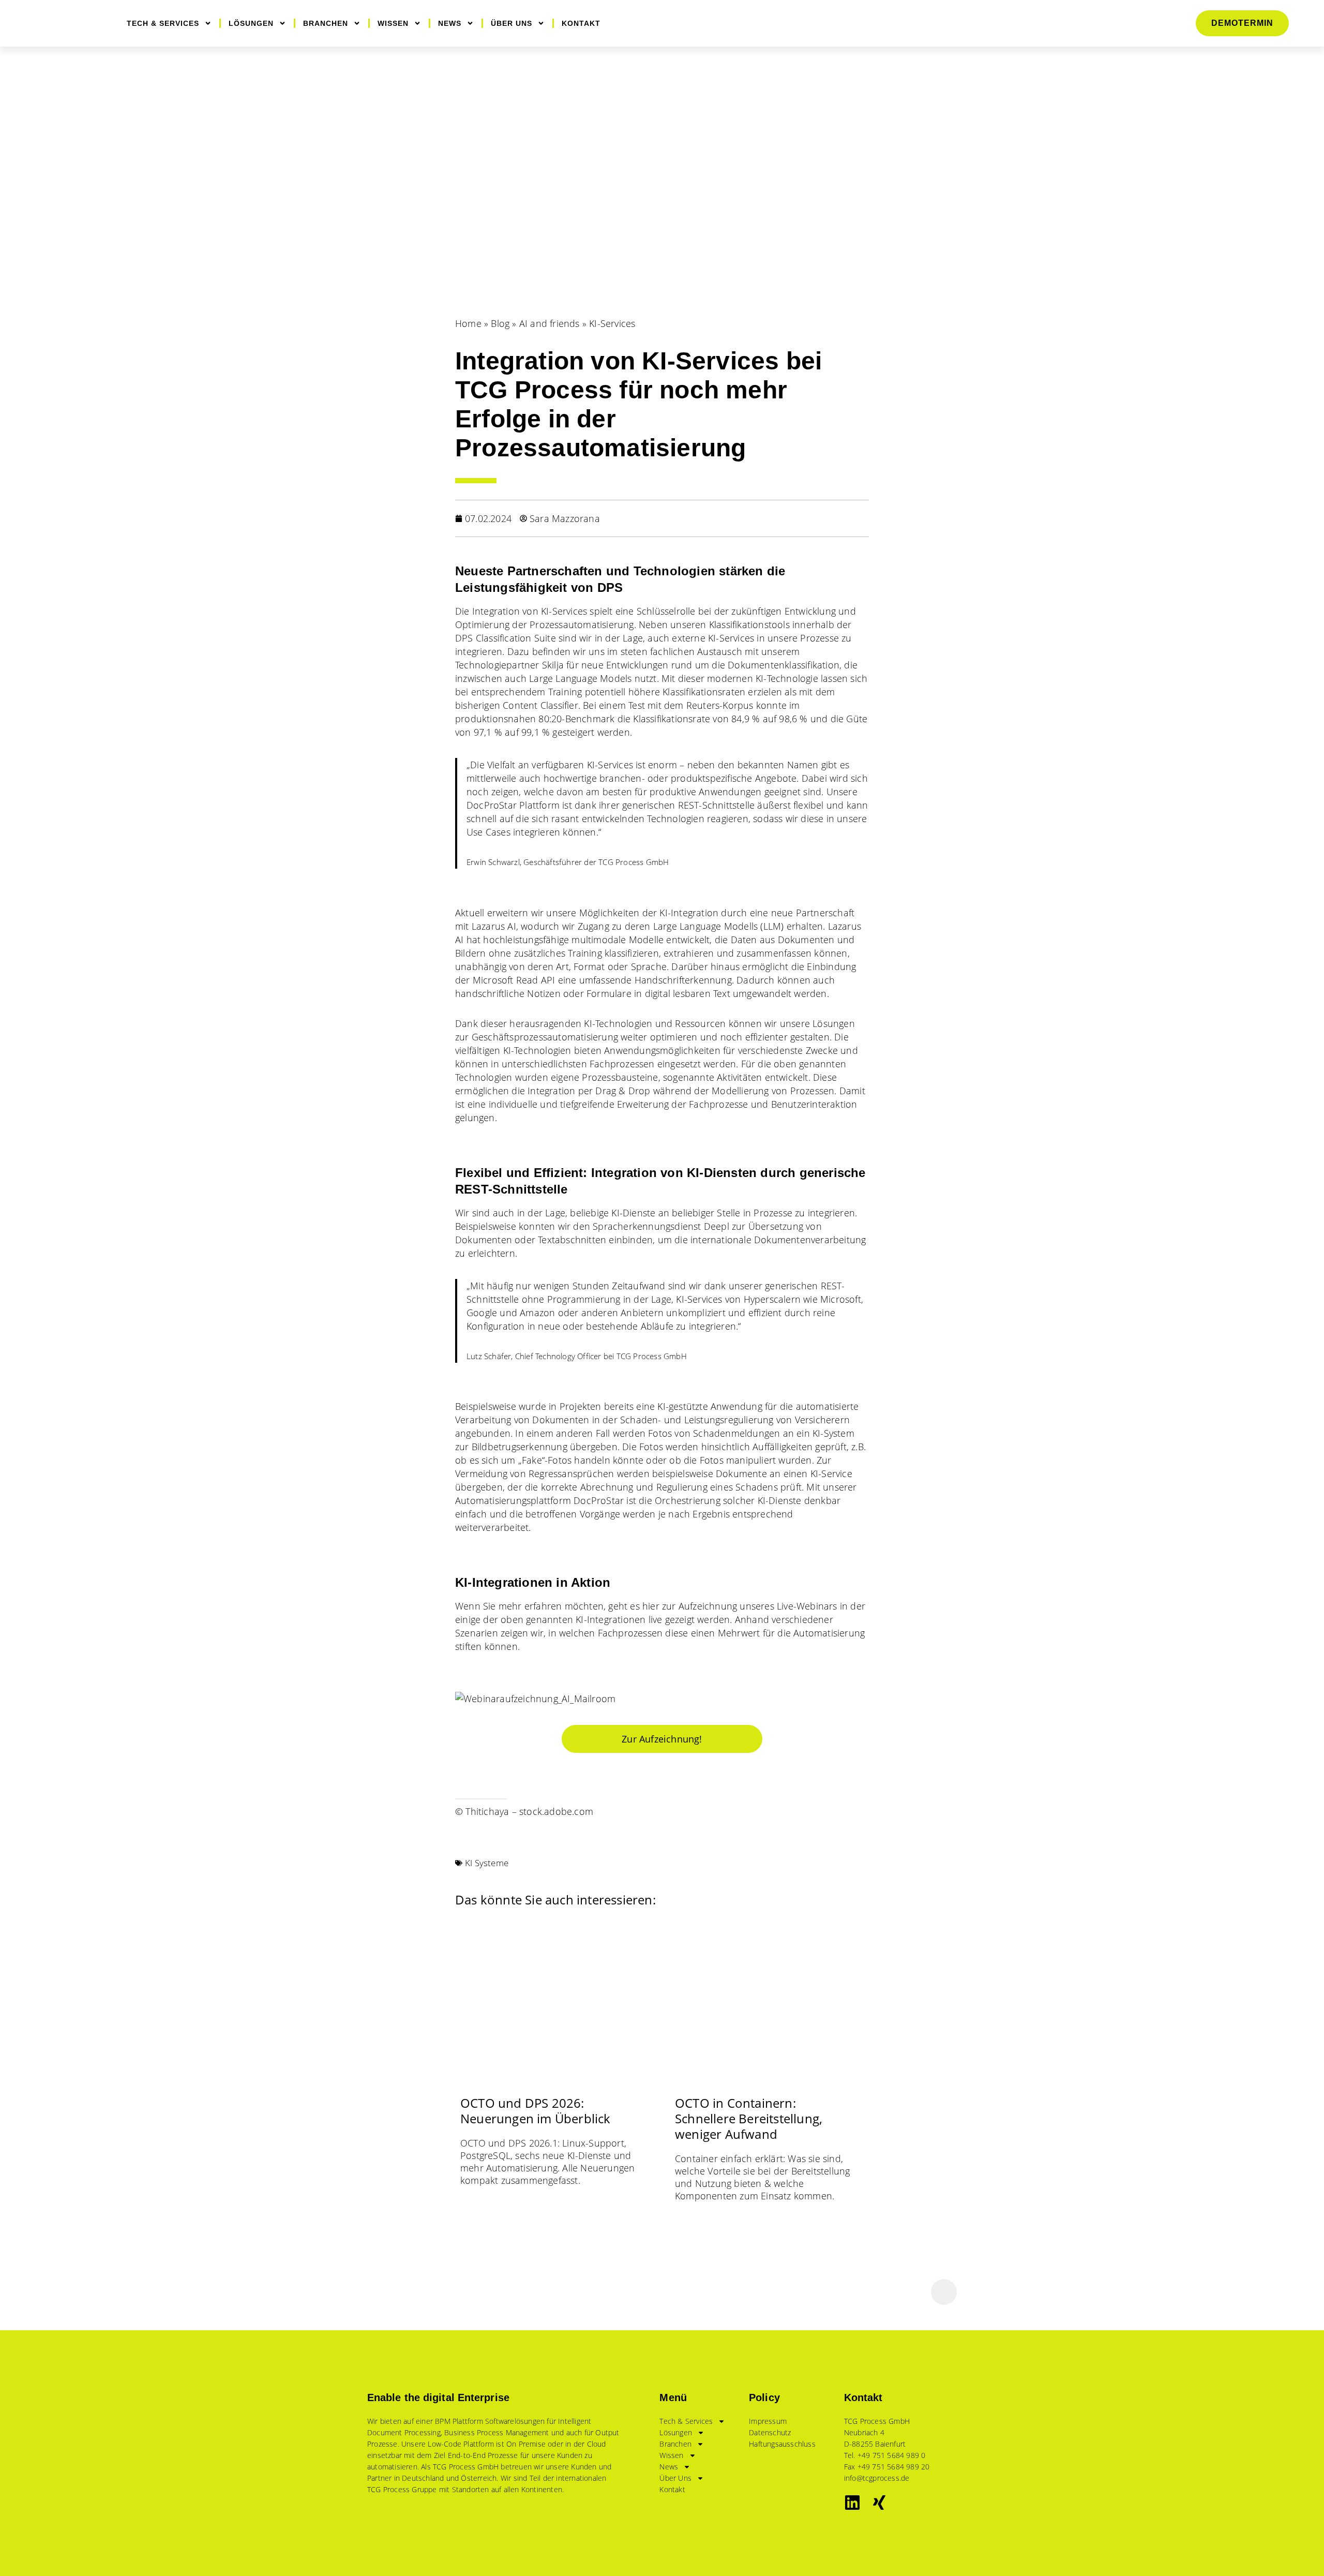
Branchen (326, 23)
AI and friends (550, 323)
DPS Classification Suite (506, 638)
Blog (500, 323)
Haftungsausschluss (782, 2444)
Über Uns (511, 23)
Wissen (393, 23)
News (450, 23)
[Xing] (879, 2503)
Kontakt (581, 23)
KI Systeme (487, 1863)
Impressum (768, 2421)
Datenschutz (770, 2432)
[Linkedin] (852, 2503)
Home (468, 323)
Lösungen (251, 23)
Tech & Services (163, 23)
